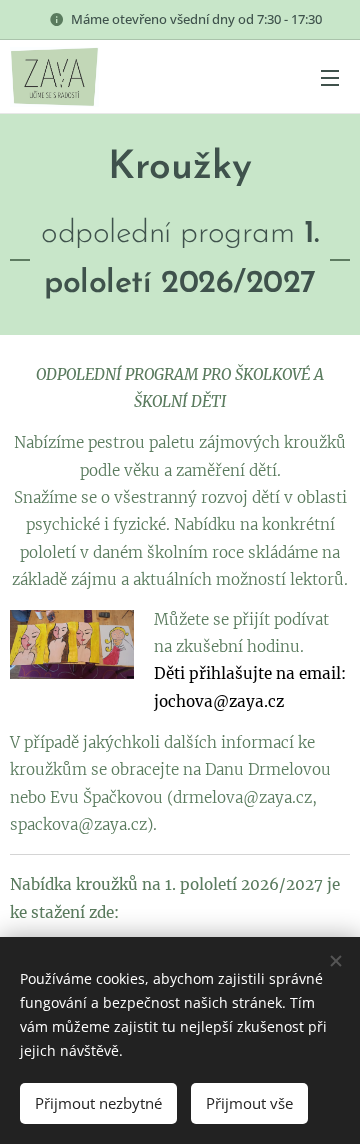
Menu (330, 77)
